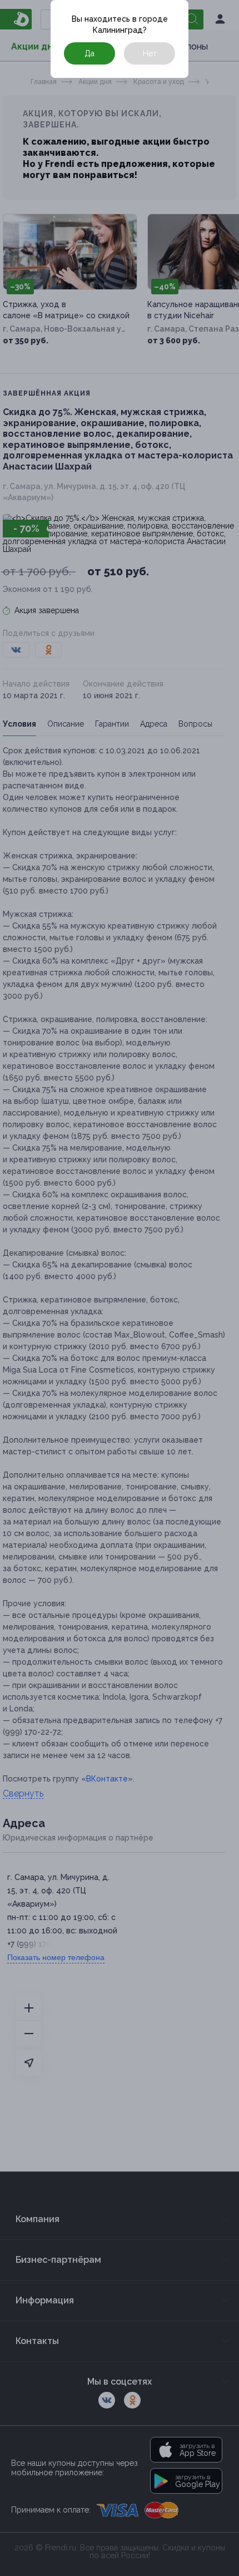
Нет (150, 53)
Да (89, 53)
